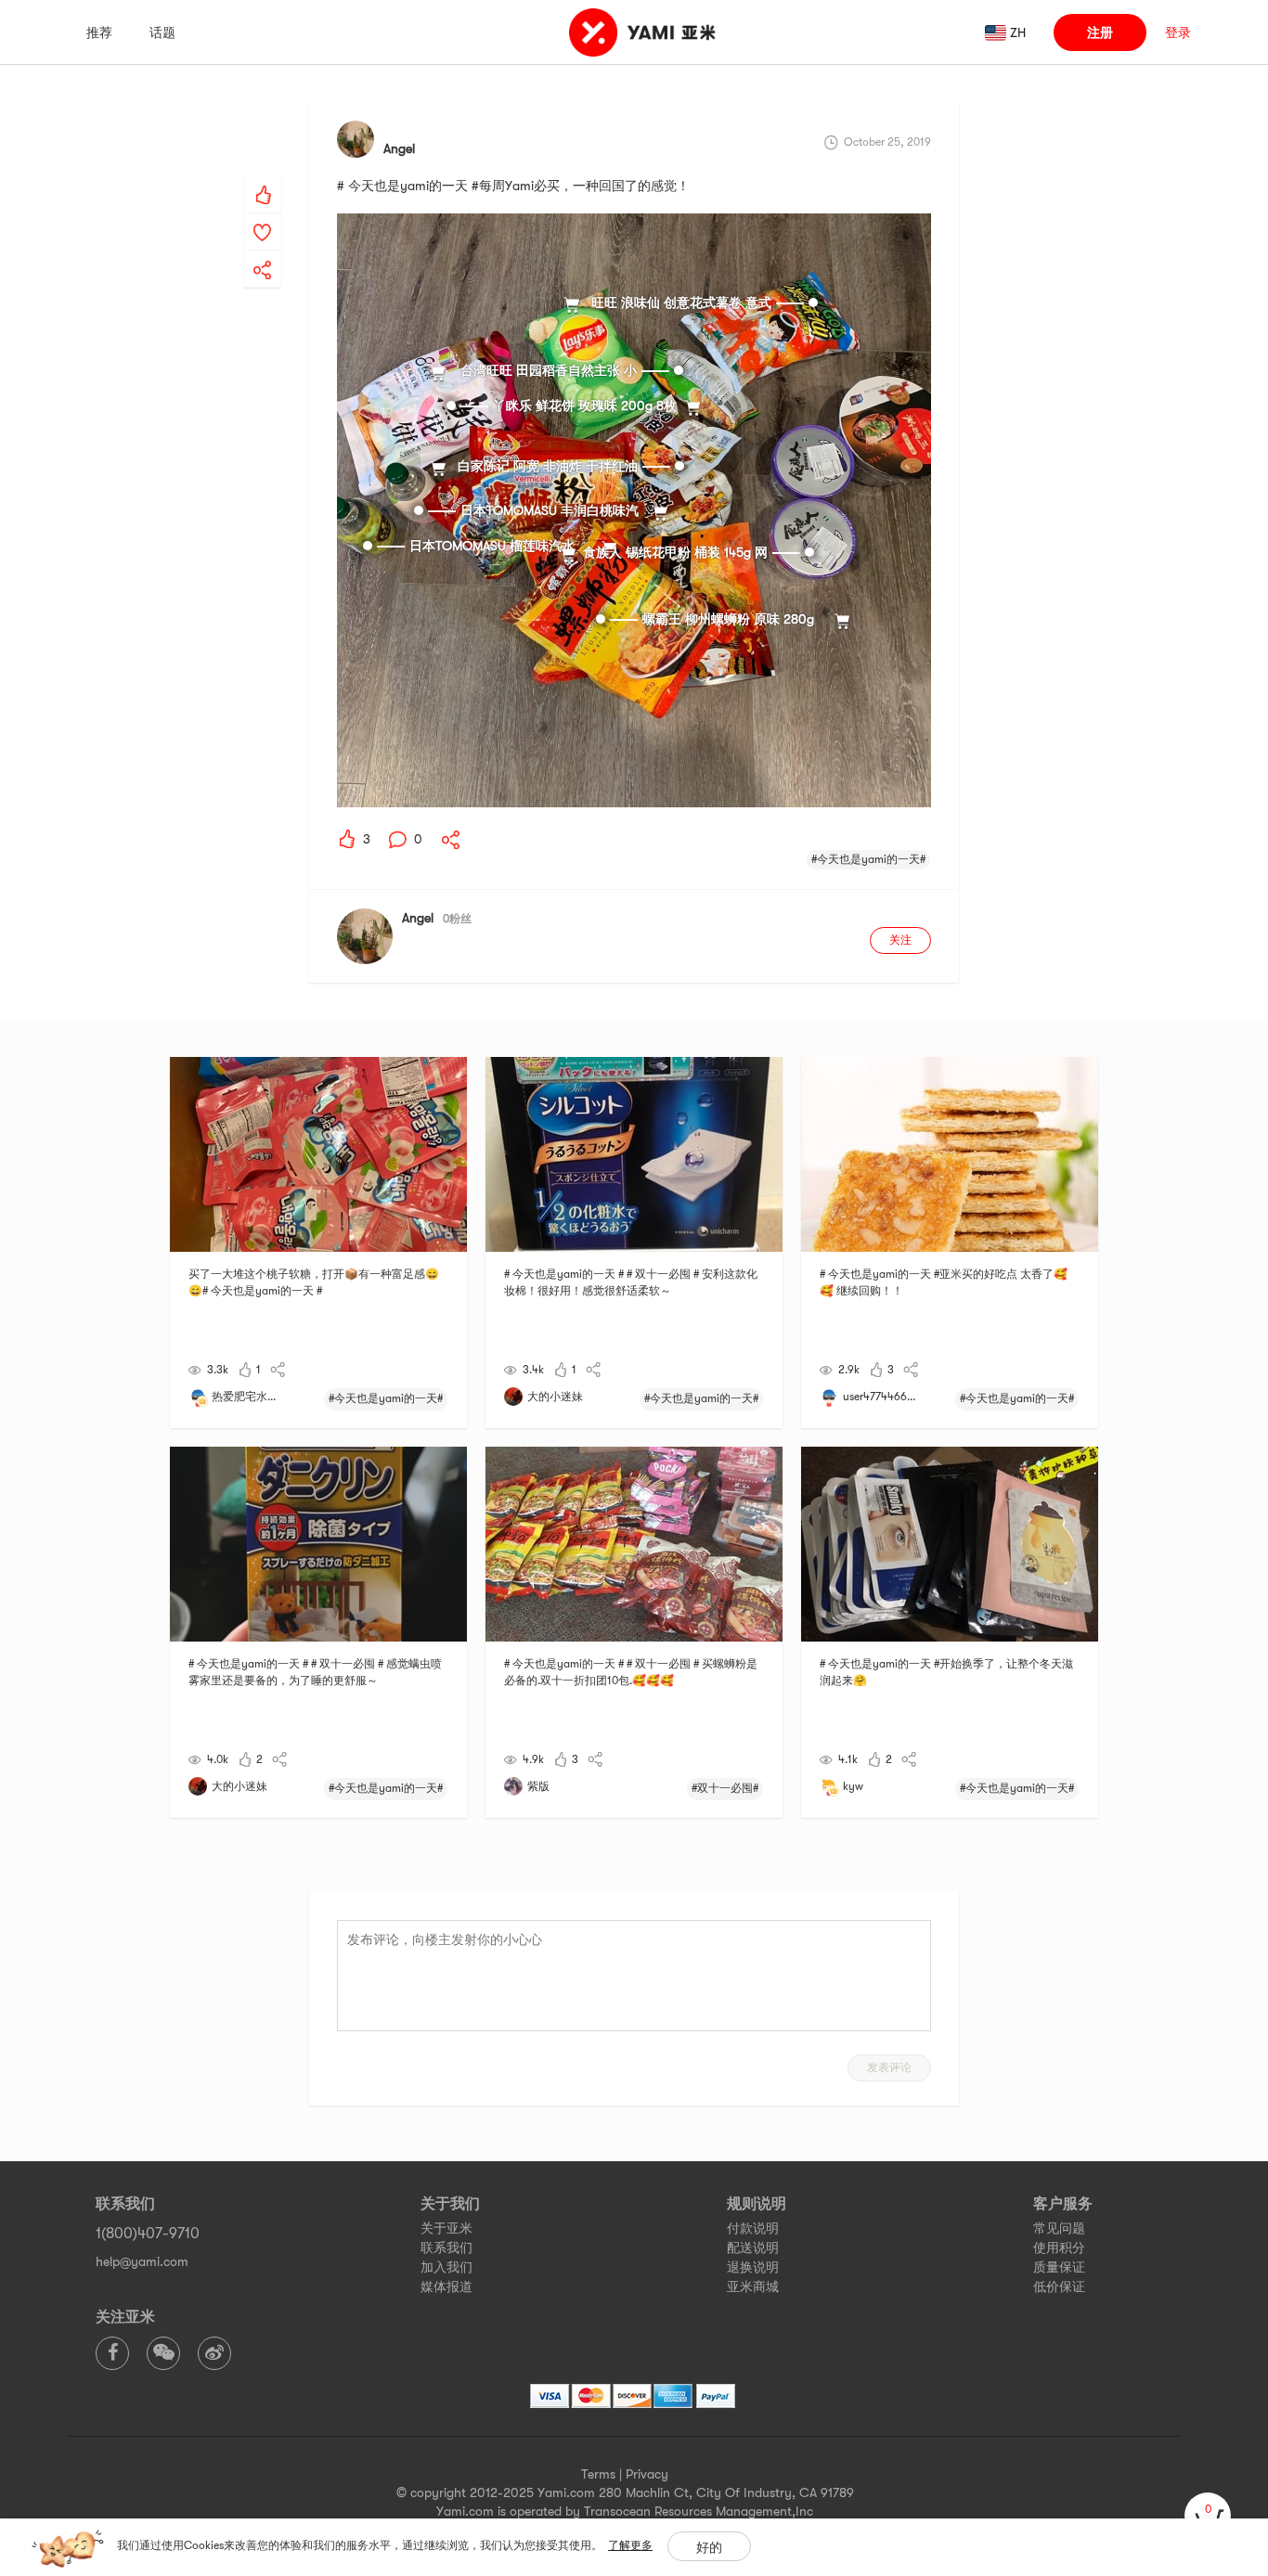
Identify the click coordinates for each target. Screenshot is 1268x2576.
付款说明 (753, 2228)
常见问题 (1059, 2228)
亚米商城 (753, 2286)
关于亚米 (446, 2228)
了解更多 (630, 2545)
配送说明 (753, 2248)
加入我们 (446, 2267)
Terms (598, 2474)
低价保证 (1059, 2286)
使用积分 (1059, 2248)
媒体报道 (446, 2286)
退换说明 (753, 2267)
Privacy (647, 2474)
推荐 (99, 32)
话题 (162, 32)
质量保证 (1059, 2267)
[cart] (1208, 2516)
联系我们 (446, 2248)
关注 (900, 940)
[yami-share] (263, 251)
